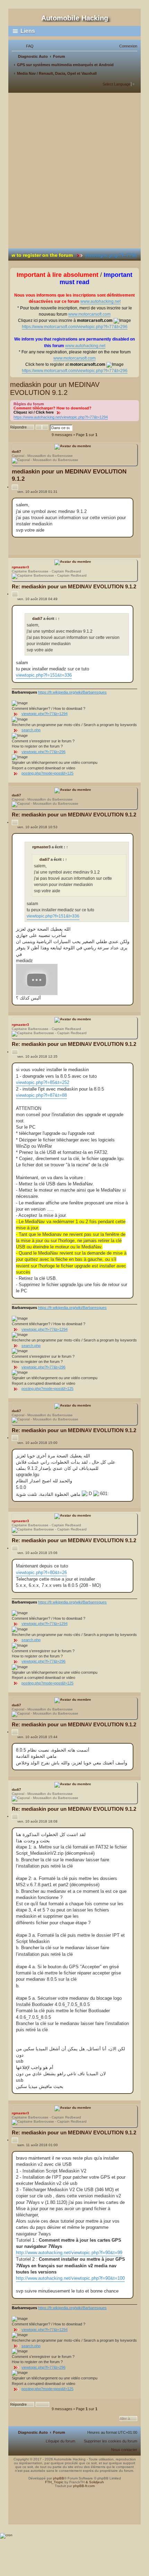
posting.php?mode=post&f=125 (47, 773)
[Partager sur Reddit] (120, 546)
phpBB (59, 2478)
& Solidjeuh (95, 2482)
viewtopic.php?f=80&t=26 (41, 1572)
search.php (31, 730)
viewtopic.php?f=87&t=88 (41, 1095)
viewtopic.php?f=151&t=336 (44, 675)
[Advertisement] (74, 171)
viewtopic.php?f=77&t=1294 (45, 714)
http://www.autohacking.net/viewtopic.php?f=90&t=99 (69, 2253)
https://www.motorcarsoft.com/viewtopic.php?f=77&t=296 (75, 327)
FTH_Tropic (54, 2482)
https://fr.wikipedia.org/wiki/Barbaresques (72, 692)
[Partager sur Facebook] (94, 546)
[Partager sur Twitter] (103, 546)
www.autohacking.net (100, 301)
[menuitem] (27, 46)
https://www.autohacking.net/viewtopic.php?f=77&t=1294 (61, 417)
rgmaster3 (20, 567)
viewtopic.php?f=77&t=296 (102, 255)
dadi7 (16, 451)
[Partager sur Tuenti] (112, 546)
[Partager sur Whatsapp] (129, 546)
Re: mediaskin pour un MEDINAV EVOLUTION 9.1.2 (74, 586)
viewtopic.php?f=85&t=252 (43, 1082)
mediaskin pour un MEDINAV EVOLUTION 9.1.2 (55, 388)
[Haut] (74, 2495)
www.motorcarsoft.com (89, 314)
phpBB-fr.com (84, 2486)
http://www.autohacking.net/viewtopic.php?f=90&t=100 (70, 2278)
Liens (28, 31)
